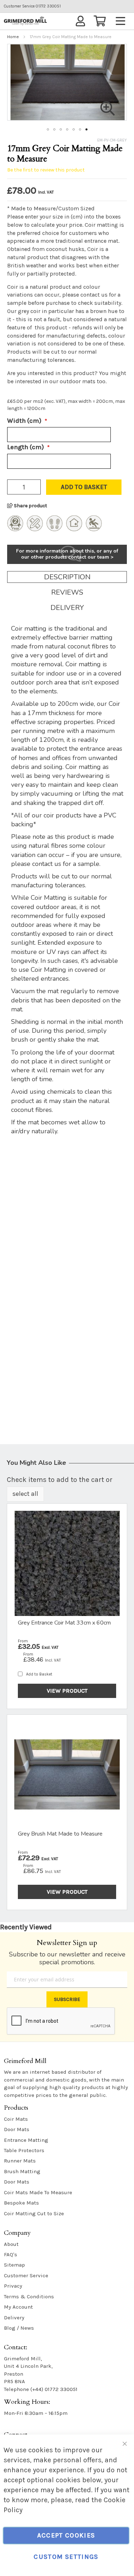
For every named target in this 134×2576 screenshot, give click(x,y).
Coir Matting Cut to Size (34, 2213)
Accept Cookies (66, 2535)
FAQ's (11, 2254)
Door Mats (17, 2129)
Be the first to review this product (46, 170)
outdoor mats (78, 381)
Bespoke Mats (21, 2203)
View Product (67, 1691)
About (11, 2244)
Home (13, 37)
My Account (18, 2307)
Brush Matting (22, 2171)
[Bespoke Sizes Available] (35, 529)
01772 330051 (32, 6)
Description (67, 577)
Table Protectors (24, 2150)
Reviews (67, 592)
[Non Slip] (94, 529)
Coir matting (101, 225)
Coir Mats (16, 2119)
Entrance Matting (26, 2140)
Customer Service (26, 2275)
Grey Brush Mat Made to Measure (60, 1834)
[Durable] (54, 529)
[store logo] (25, 21)
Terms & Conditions (29, 2297)
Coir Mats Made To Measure (38, 2192)
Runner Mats (20, 2161)
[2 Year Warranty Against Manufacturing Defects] (15, 529)
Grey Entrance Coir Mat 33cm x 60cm (64, 1623)
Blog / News (19, 2328)
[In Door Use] (74, 529)
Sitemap (14, 2265)
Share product (30, 506)
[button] (48, 129)
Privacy (13, 2286)
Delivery (67, 608)
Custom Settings (66, 2557)
